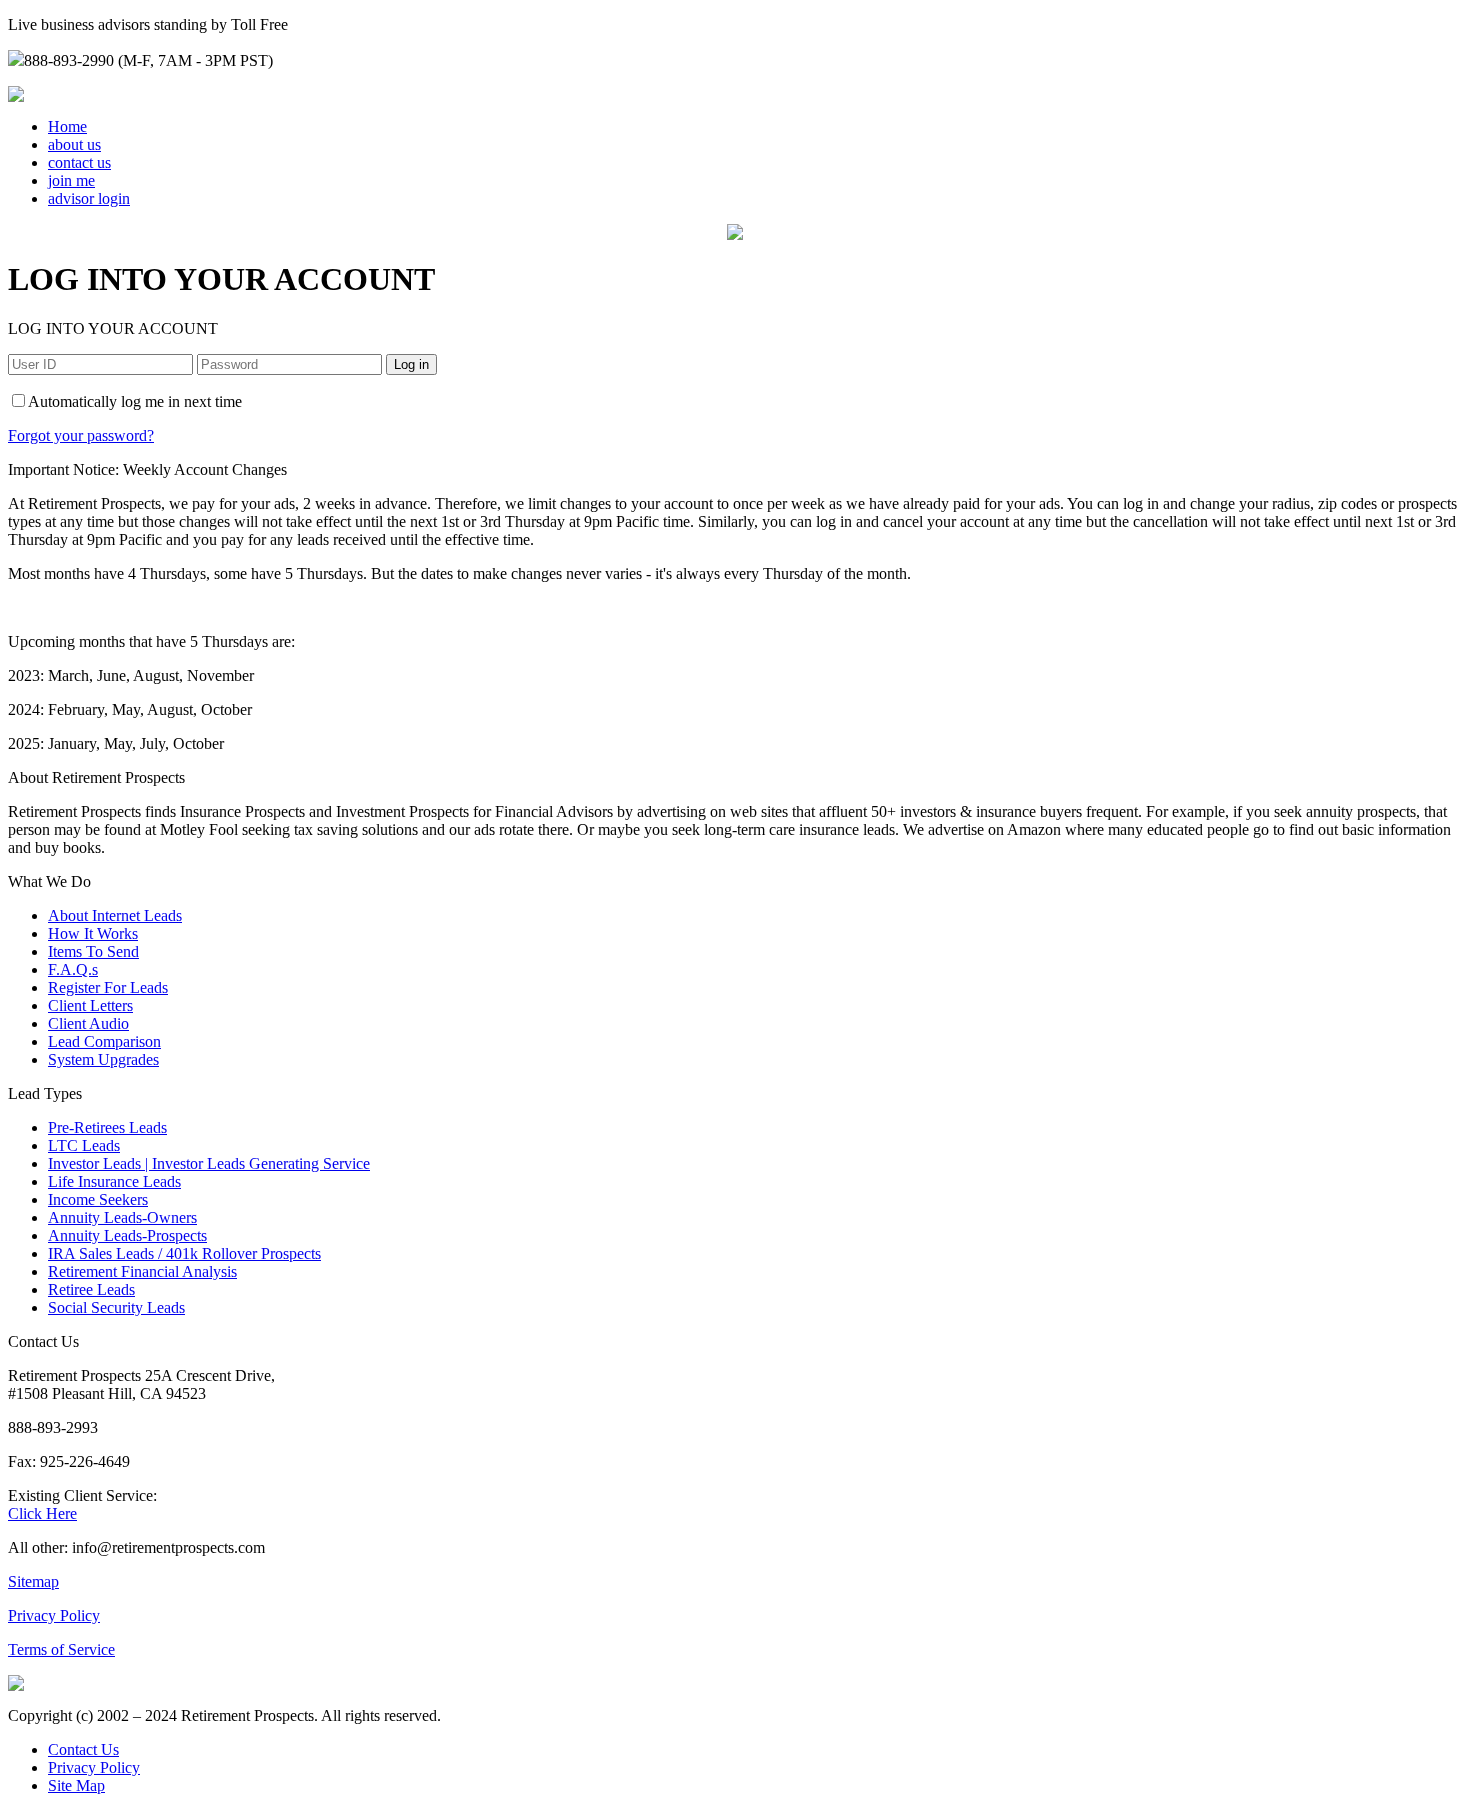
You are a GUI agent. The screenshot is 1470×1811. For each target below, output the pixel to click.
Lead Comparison (104, 1041)
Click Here (42, 1513)
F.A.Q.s (73, 969)
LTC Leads (84, 1145)
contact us (79, 162)
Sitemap (33, 1581)
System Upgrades (103, 1059)
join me (71, 180)
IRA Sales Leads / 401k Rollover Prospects (184, 1253)
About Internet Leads (115, 915)
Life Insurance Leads (114, 1181)
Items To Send (93, 951)
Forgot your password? (81, 435)
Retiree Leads (91, 1289)
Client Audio (88, 1023)
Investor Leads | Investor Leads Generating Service (209, 1163)
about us (74, 144)
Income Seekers (98, 1199)
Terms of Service (61, 1649)
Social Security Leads (116, 1307)
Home (67, 126)
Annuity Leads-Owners (122, 1217)
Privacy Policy (54, 1615)
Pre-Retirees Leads (107, 1127)
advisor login (89, 198)
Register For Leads (108, 987)
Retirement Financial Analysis (142, 1271)
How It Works (93, 933)
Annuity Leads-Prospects (127, 1235)
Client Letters (90, 1005)
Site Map (76, 1785)
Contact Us (83, 1749)
